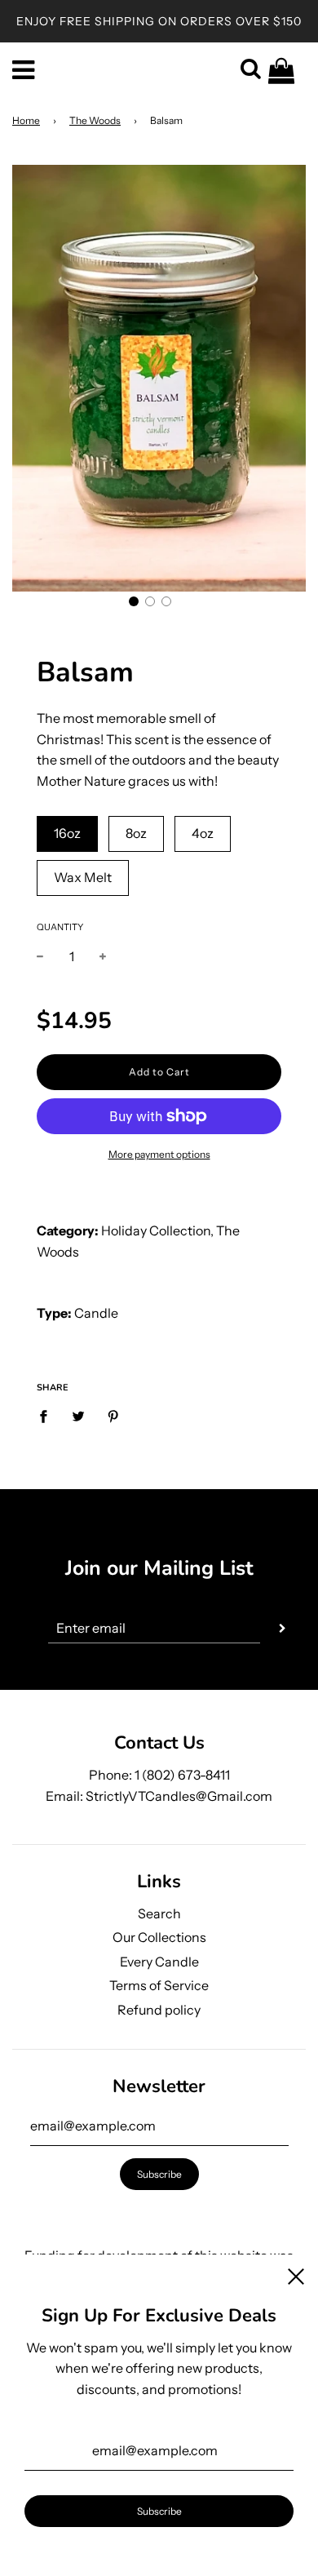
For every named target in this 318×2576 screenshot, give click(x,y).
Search (159, 1913)
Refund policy (159, 2010)
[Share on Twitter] (78, 1416)
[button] (134, 601)
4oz (203, 833)
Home (26, 120)
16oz (67, 833)
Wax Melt (83, 877)
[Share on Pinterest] (113, 1416)
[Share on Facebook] (48, 1416)
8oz (136, 833)
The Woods (95, 120)
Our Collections (159, 1937)
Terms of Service (159, 1985)
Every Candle (159, 1962)
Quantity (60, 927)
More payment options (159, 1154)
